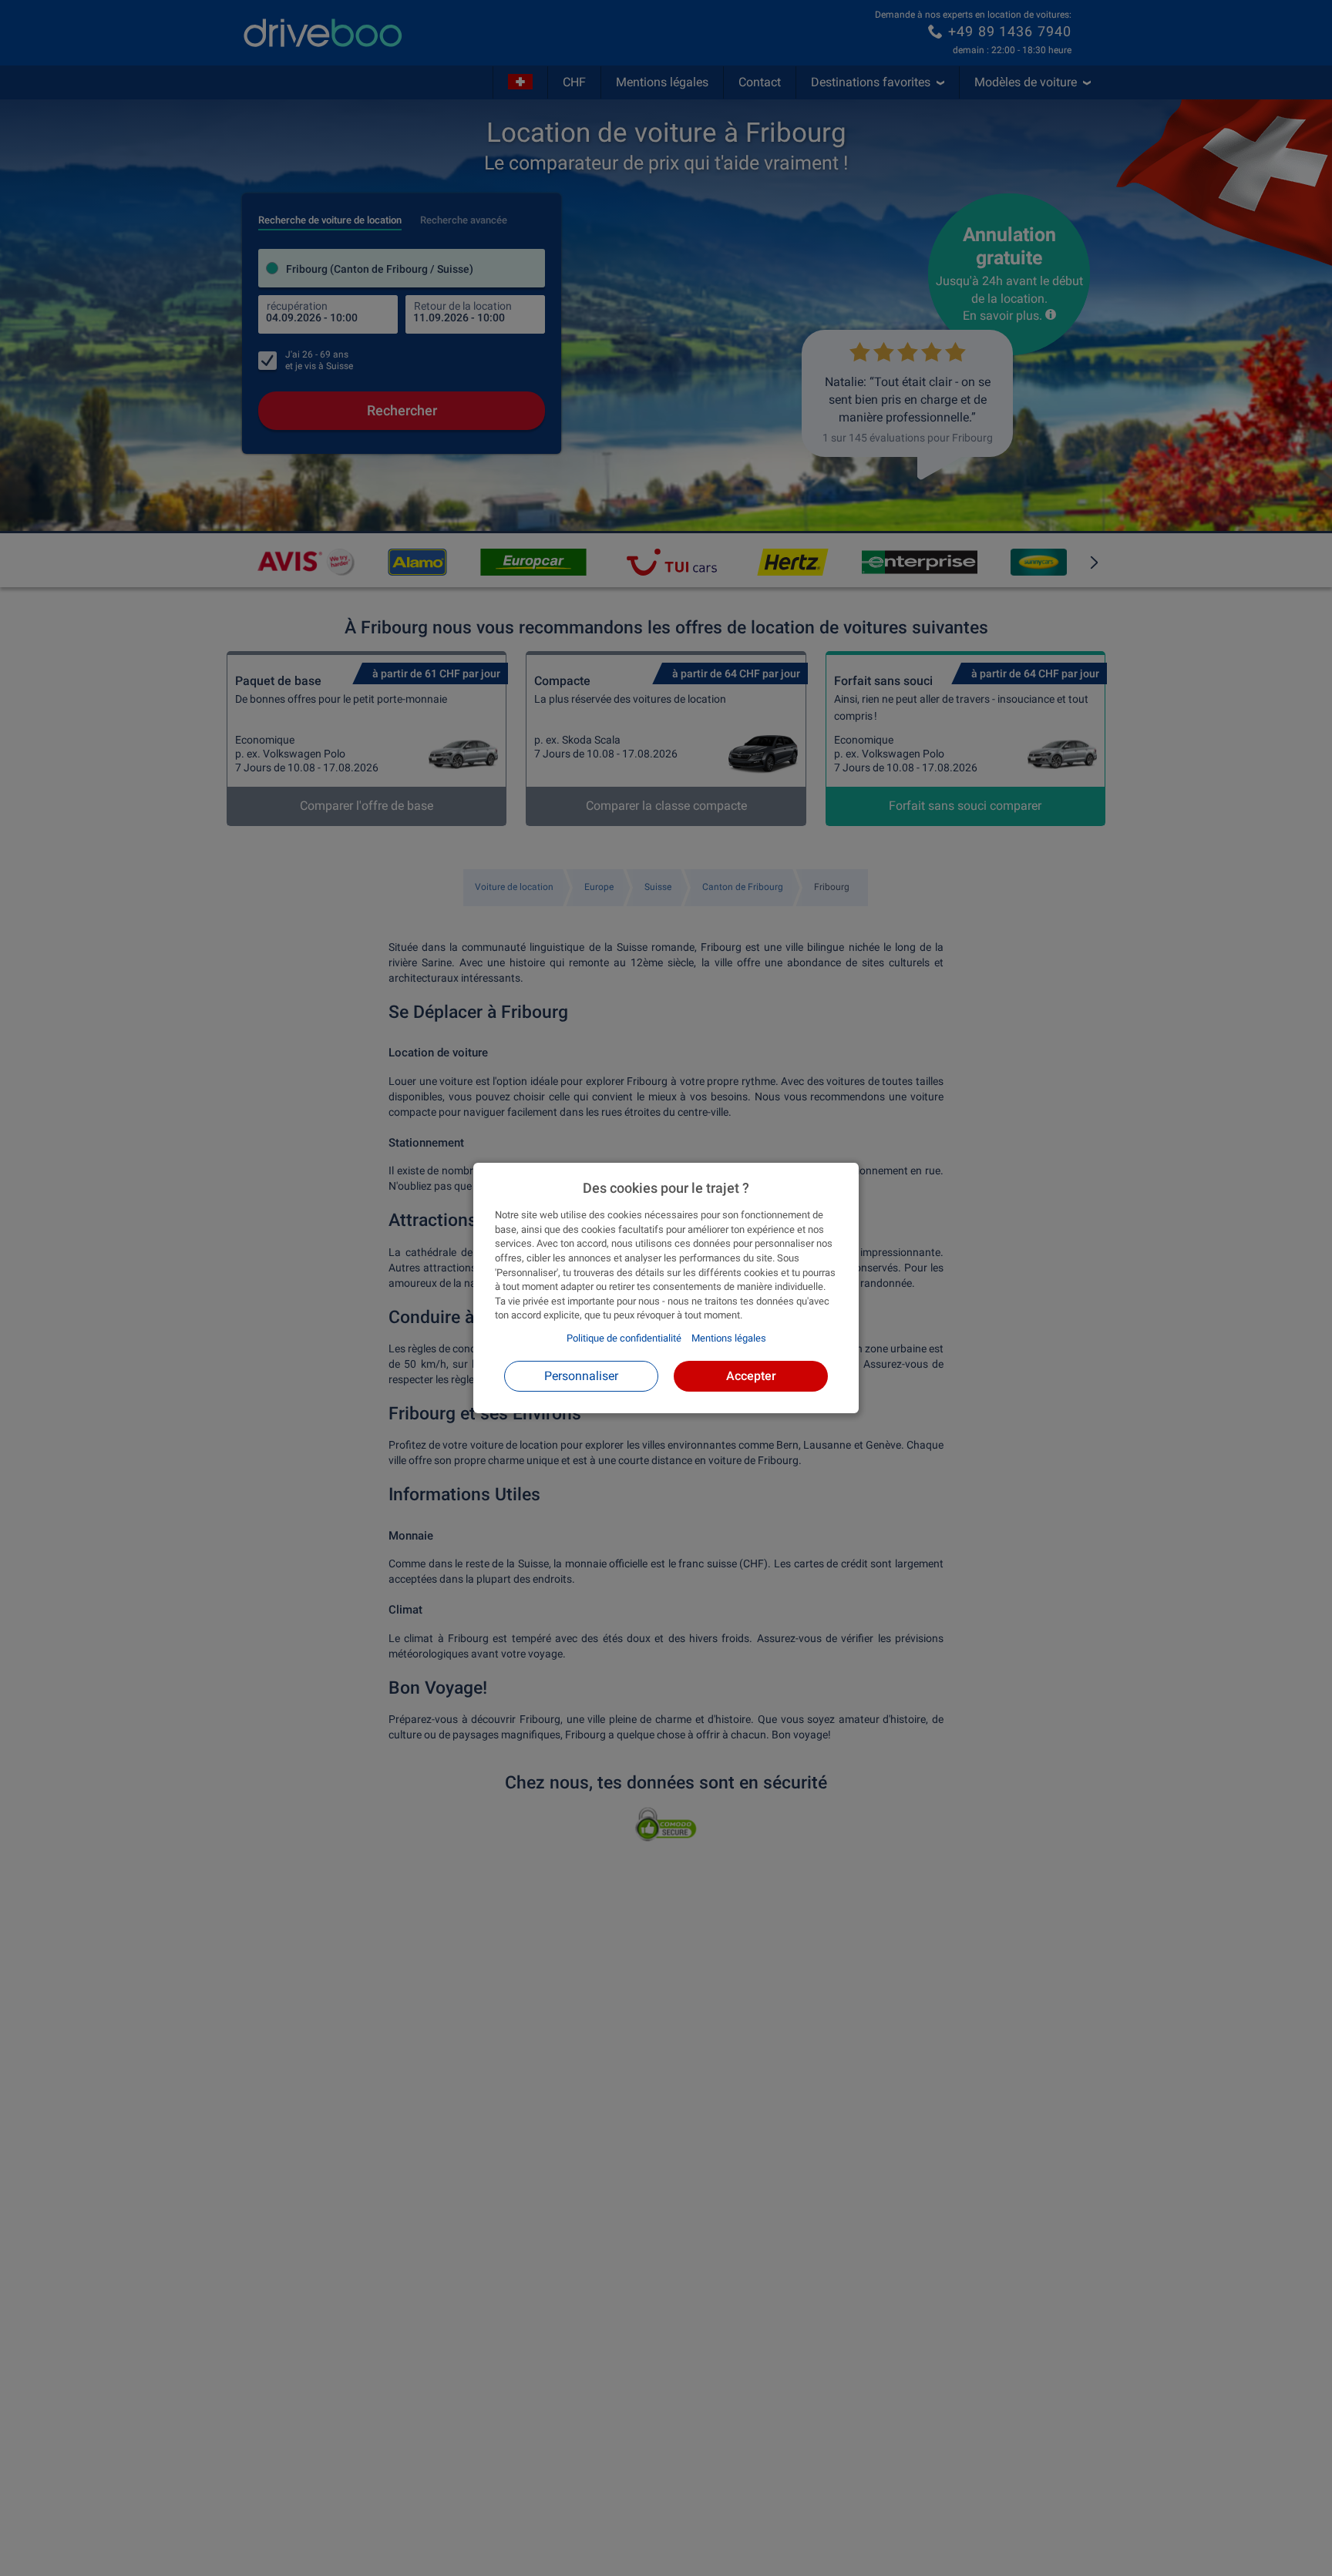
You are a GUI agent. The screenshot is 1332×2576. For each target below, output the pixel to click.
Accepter (751, 1376)
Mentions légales (729, 1338)
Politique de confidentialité (624, 1338)
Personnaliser (581, 1376)
